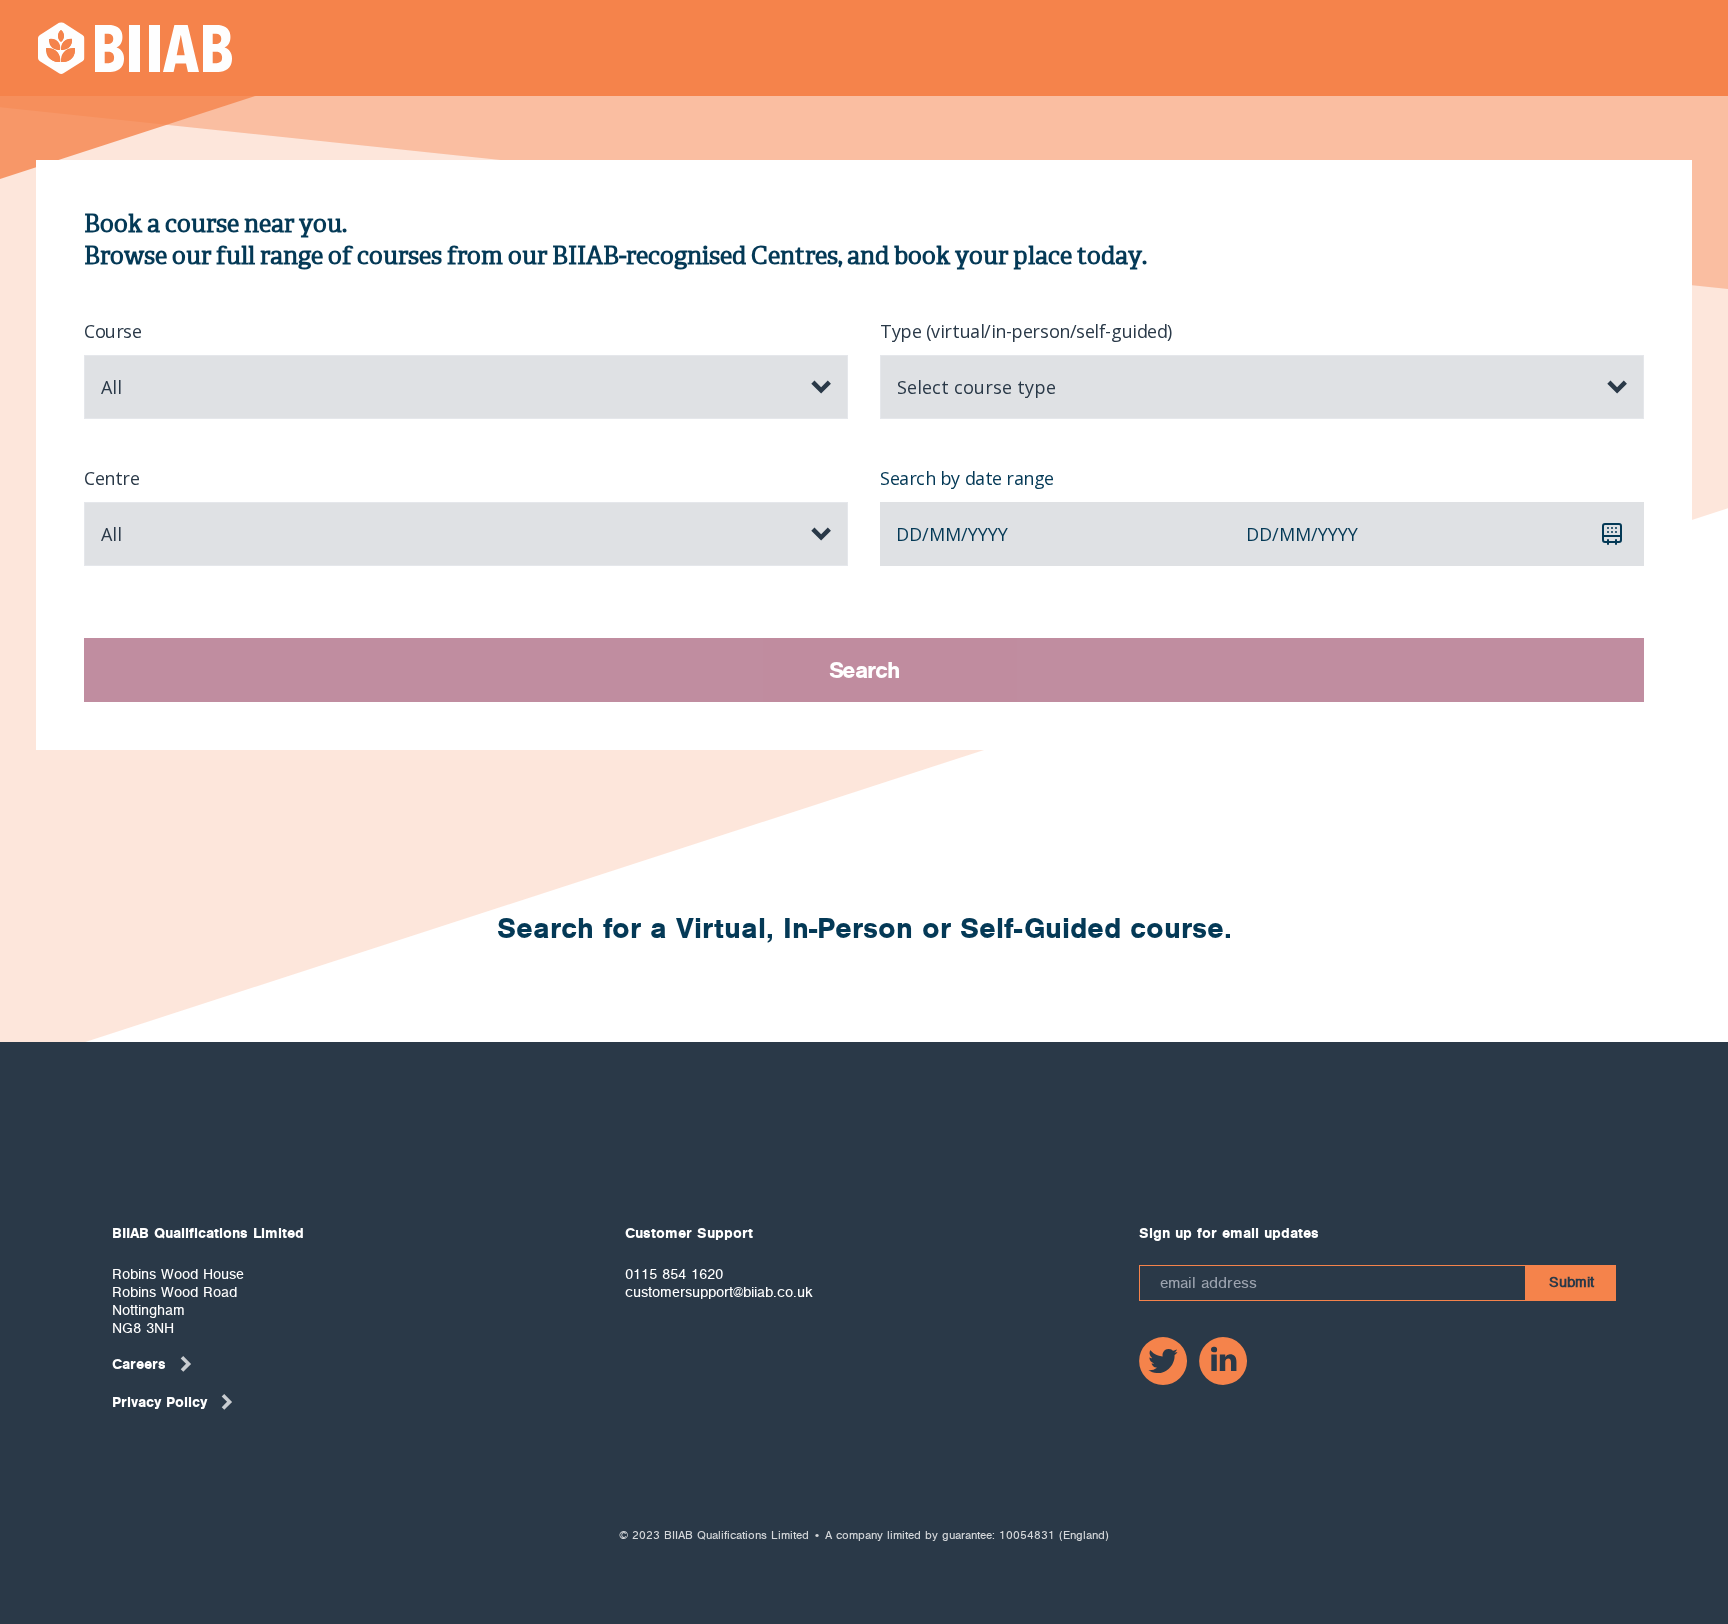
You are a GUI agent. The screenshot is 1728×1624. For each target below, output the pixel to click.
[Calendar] (1612, 534)
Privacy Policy (159, 1402)
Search (864, 670)
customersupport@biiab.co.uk (719, 1292)
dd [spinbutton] (909, 534)
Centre (111, 478)
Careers (139, 1364)
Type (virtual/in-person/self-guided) (1026, 331)
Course (112, 331)
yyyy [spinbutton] (988, 534)
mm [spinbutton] (945, 534)
